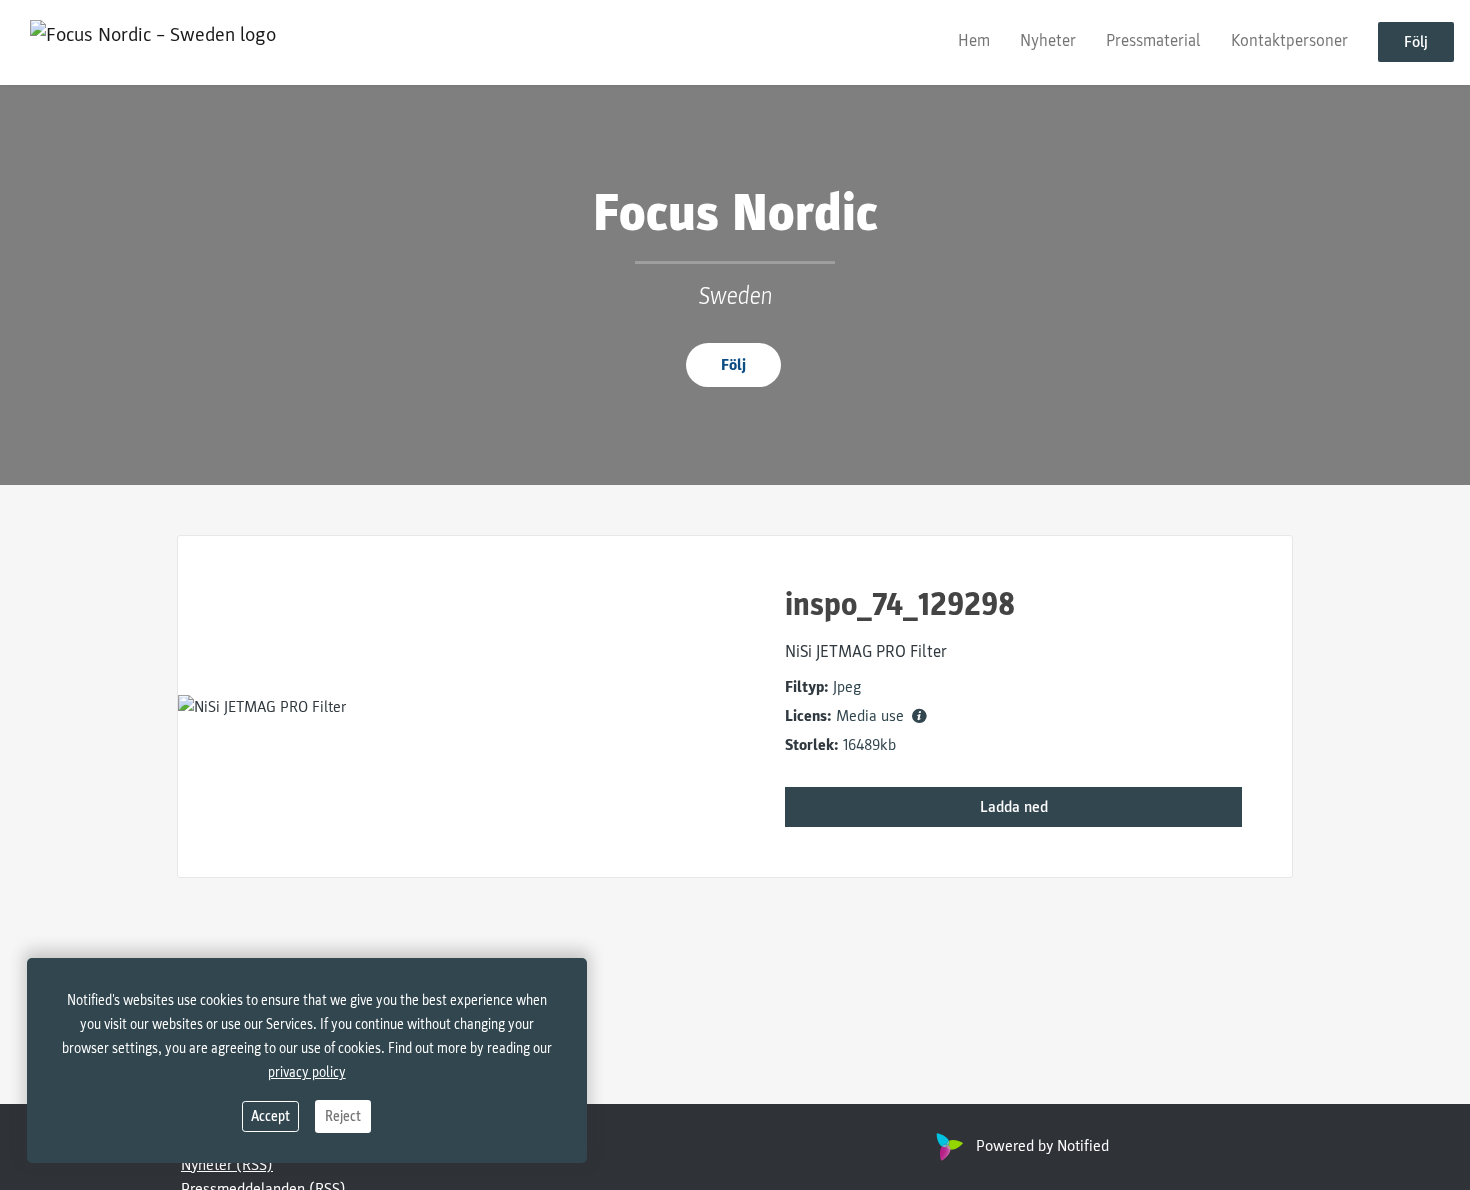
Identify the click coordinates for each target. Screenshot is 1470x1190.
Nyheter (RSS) (227, 1165)
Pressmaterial (1153, 41)
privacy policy (307, 1072)
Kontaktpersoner (1289, 41)
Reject (343, 1116)
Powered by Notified (1042, 1146)
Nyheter (1048, 41)
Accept (270, 1116)
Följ (1416, 43)
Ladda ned (1014, 807)
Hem (974, 41)
